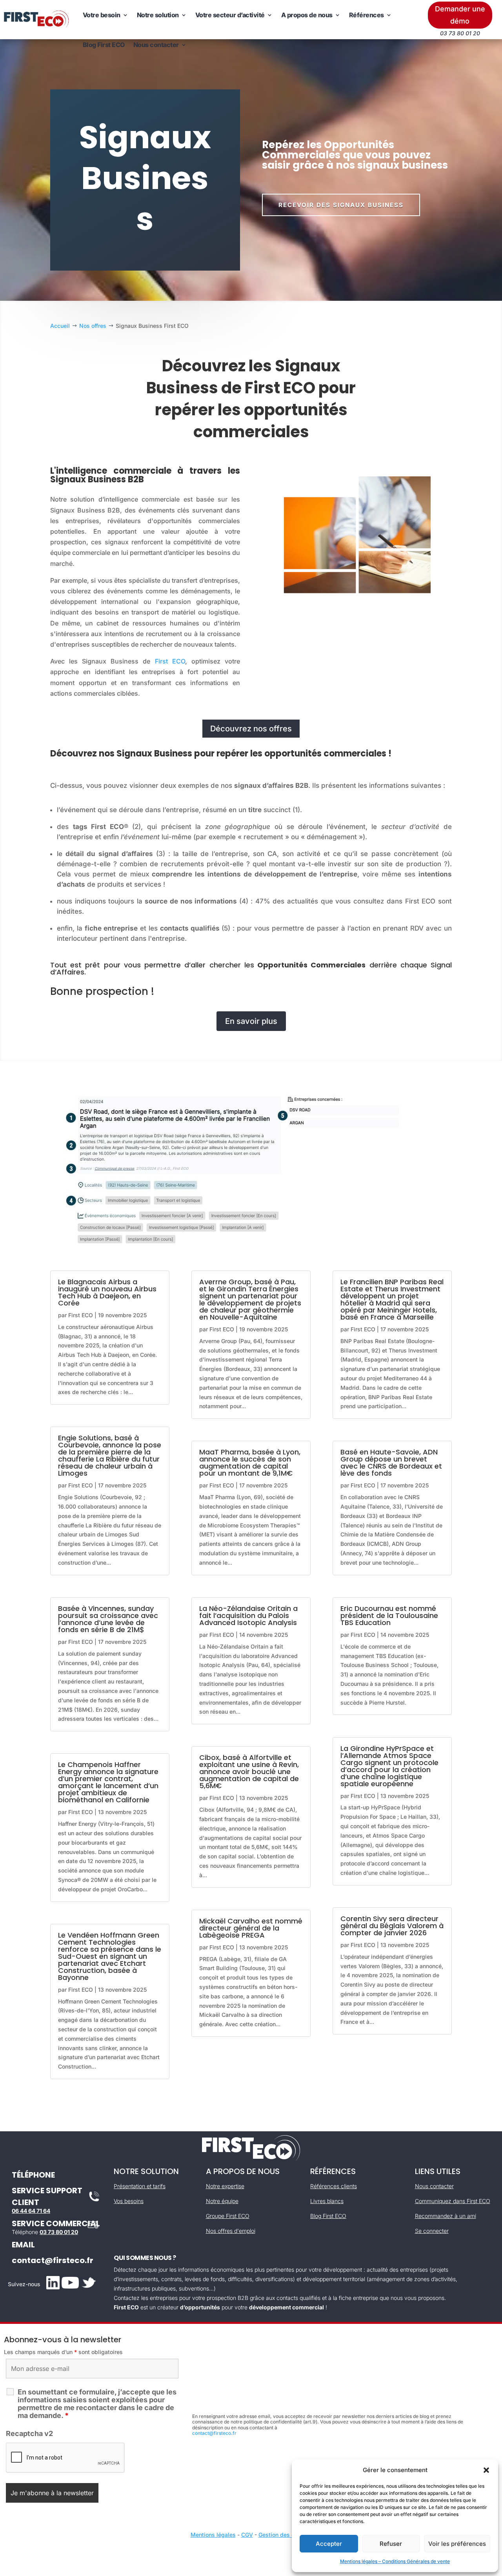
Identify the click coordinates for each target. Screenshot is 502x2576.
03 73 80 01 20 (59, 2232)
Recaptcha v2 (29, 2433)
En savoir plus (251, 1021)
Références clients (334, 2186)
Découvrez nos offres (251, 729)
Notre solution (158, 15)
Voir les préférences (457, 2544)
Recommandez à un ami (446, 2216)
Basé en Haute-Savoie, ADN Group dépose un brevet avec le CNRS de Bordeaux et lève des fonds (391, 1463)
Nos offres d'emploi (231, 2231)
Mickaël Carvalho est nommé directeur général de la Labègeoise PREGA (251, 1928)
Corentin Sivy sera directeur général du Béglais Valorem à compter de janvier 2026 (392, 1926)
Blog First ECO (104, 45)
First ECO (170, 661)
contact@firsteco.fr (53, 2260)
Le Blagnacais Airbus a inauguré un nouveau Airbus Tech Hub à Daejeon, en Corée (107, 1292)
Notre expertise (225, 2186)
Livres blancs (327, 2201)
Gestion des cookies (285, 2535)
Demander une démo (460, 15)
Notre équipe (222, 2201)
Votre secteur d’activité (230, 15)
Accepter (329, 2544)
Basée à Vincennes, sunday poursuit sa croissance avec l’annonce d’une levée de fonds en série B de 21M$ (108, 1619)
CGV (247, 2535)
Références (366, 15)
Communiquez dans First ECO (453, 2201)
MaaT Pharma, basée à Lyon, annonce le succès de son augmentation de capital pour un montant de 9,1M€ (250, 1463)
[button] (486, 2470)
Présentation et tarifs (140, 2186)
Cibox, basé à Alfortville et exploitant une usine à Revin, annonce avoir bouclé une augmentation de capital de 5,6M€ (249, 1772)
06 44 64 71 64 (31, 2211)
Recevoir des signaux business (341, 205)
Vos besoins (129, 2201)
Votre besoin (102, 15)
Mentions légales (213, 2535)
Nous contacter (156, 45)
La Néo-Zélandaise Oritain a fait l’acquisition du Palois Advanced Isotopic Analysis (248, 1615)
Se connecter (432, 2231)
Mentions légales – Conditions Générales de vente (395, 2561)
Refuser (391, 2544)
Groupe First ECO (228, 2216)
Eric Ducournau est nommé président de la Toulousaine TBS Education (389, 1615)
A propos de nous (307, 15)
